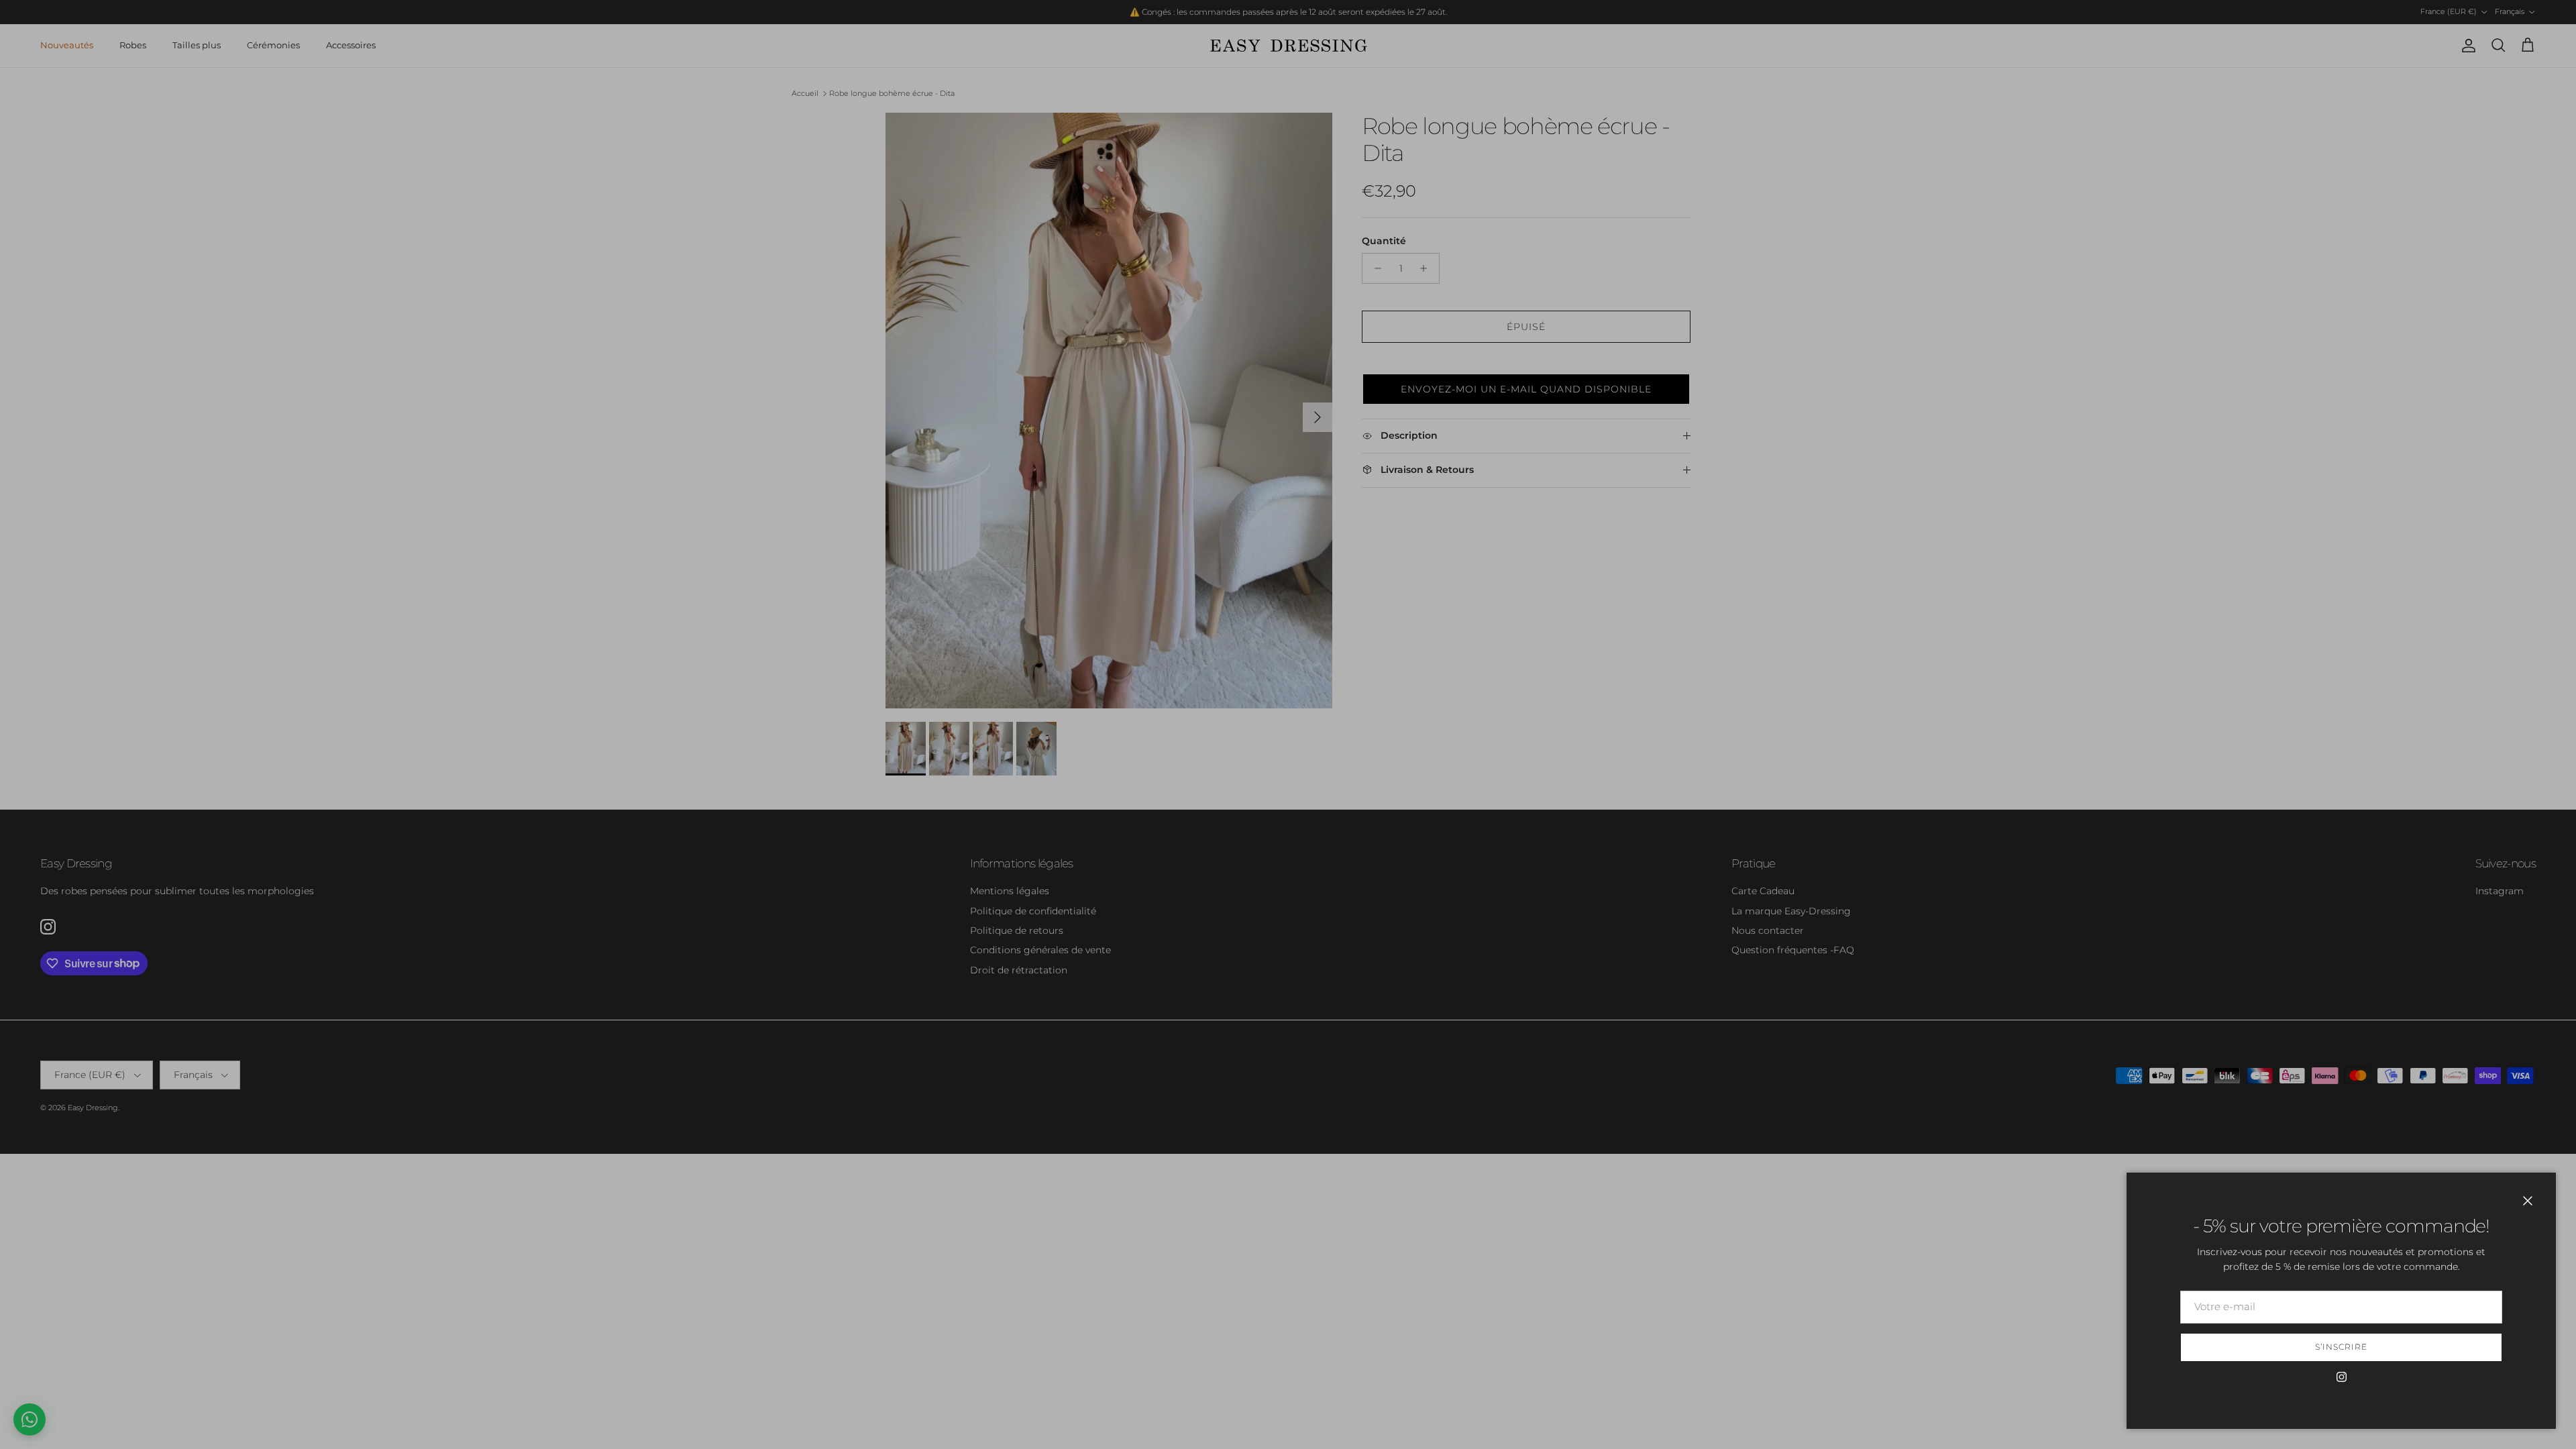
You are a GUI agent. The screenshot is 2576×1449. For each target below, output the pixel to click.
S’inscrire (2341, 1347)
